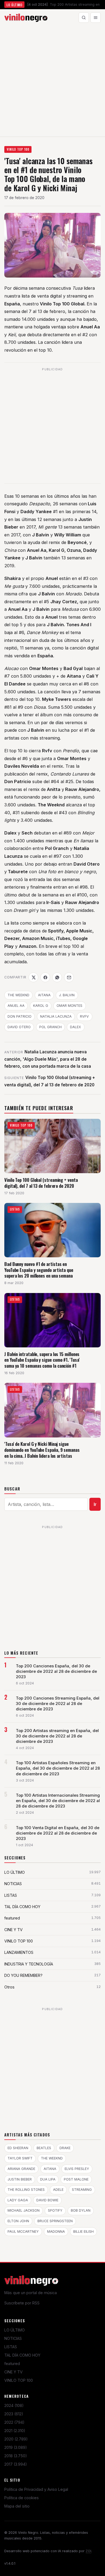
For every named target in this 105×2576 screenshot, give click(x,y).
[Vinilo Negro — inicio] (26, 18)
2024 (14, 2405)
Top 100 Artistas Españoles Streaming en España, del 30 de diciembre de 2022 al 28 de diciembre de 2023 (58, 1768)
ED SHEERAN (18, 2148)
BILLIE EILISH (83, 2232)
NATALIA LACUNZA (56, 1016)
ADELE (58, 2190)
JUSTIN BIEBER (20, 2179)
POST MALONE (76, 2179)
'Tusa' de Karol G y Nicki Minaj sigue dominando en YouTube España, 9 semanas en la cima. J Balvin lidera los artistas (42, 1450)
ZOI (88, 2551)
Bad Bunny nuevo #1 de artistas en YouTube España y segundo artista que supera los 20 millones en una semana (39, 1270)
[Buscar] (84, 18)
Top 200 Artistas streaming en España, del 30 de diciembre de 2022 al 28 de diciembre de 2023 (57, 1736)
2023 (14, 2414)
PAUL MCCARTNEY (23, 2232)
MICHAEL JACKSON (24, 2210)
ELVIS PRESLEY (77, 2169)
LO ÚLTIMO (15, 2330)
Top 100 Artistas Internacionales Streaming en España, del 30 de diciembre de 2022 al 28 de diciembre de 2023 (58, 1801)
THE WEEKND (18, 995)
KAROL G (41, 1006)
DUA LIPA (48, 2179)
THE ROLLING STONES (26, 2190)
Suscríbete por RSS (22, 2303)
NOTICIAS (13, 2338)
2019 (16, 2447)
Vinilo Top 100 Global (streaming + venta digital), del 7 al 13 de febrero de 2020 (41, 1183)
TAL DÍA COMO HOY (22, 2355)
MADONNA (56, 2232)
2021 (15, 2431)
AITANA (44, 995)
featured (12, 2364)
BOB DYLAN (81, 2210)
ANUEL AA (16, 1006)
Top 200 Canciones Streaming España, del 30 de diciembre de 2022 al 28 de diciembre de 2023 (58, 1704)
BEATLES (44, 2148)
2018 (16, 2456)
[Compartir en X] (33, 977)
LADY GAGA (18, 2200)
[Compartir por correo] (69, 977)
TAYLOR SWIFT (20, 2158)
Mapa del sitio (17, 2506)
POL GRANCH (50, 1027)
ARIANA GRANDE (21, 2169)
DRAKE (65, 2148)
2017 (16, 2464)
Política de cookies (22, 2498)
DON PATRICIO (20, 1016)
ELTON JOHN (18, 2221)
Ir (95, 1504)
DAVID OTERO (19, 1027)
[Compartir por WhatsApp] (57, 977)
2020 (16, 2439)
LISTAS (11, 2347)
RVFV (84, 1016)
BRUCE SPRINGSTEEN (55, 2221)
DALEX (76, 1027)
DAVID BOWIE (47, 2200)
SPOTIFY (55, 2210)
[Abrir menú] (96, 18)
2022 (14, 2422)
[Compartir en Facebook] (45, 977)
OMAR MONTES (69, 1006)
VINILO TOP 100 (18, 149)
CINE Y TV (13, 2372)
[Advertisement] (52, 81)
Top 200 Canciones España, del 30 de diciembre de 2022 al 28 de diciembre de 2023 (56, 1671)
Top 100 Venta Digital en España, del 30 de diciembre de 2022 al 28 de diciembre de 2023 (58, 1833)
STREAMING (82, 2190)
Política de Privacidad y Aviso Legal (36, 2489)
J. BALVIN (67, 995)
